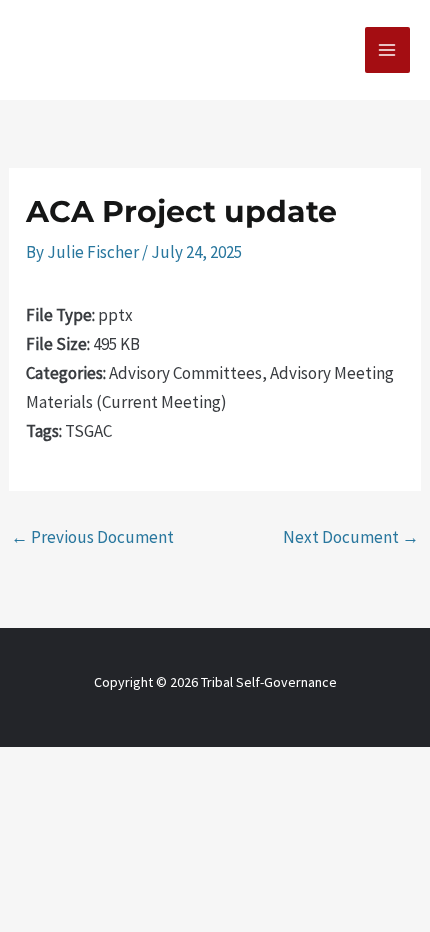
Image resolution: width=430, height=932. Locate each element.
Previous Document (92, 537)
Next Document (351, 537)
